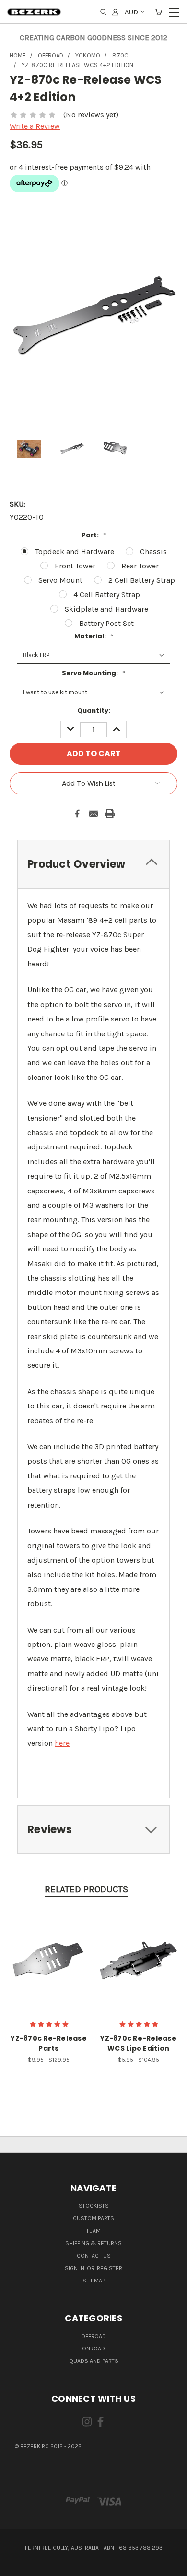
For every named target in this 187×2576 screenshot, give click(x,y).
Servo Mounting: (93, 673)
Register (110, 2268)
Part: (94, 535)
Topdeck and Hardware (75, 551)
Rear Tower (140, 566)
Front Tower (75, 566)
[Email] (93, 814)
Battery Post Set (106, 623)
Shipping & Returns (93, 2243)
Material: (94, 636)
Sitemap (94, 2281)
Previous (15, 2566)
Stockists (94, 2206)
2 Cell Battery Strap (142, 580)
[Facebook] (77, 814)
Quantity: (94, 710)
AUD (131, 12)
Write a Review (35, 126)
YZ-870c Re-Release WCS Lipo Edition (138, 2043)
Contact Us (94, 2256)
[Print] (110, 814)
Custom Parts (93, 2218)
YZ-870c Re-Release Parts (49, 2043)
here (62, 1743)
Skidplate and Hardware (106, 609)
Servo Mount (60, 580)
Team (93, 2231)
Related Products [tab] (86, 1889)
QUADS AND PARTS (94, 2361)
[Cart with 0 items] (158, 12)
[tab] (93, 864)
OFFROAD (93, 2336)
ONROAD (93, 2349)
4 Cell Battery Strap (107, 595)
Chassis (153, 551)
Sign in (75, 2268)
